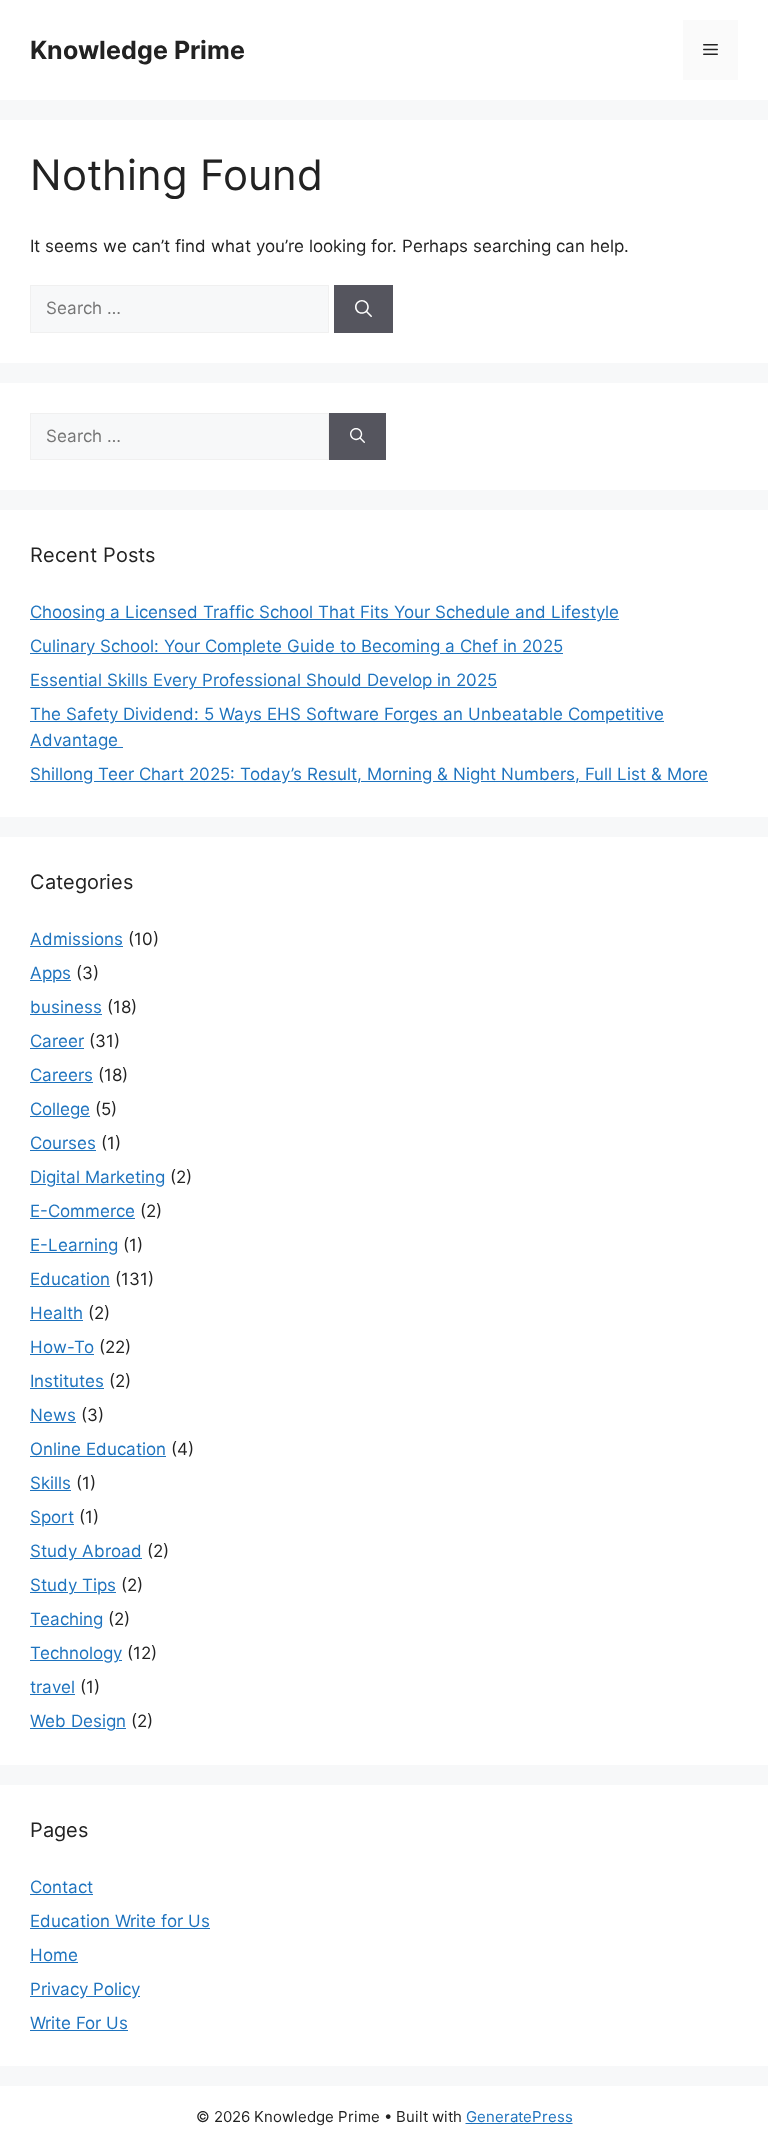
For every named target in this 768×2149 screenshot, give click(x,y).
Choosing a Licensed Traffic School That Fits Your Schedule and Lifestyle (324, 612)
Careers (61, 1075)
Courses (63, 1143)
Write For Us (79, 2023)
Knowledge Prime (137, 50)
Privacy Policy (85, 1989)
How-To (62, 1347)
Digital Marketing (97, 1177)
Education (70, 1279)
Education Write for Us (120, 1921)
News (53, 1415)
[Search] (363, 309)
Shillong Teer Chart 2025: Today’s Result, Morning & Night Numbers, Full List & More (369, 774)
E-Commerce (82, 1211)
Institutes (67, 1381)
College (60, 1109)
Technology (76, 1653)
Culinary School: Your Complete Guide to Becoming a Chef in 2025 (296, 646)
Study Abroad (86, 1551)
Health (56, 1313)
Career (57, 1041)
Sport (52, 1517)
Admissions (76, 939)
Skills (50, 1483)
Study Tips (73, 1585)
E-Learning (74, 1245)
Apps (50, 973)
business (66, 1007)
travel (52, 1687)
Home (54, 1955)
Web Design (78, 1721)
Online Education (98, 1449)
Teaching (66, 1619)
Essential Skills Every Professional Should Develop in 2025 (263, 680)
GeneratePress (519, 2116)
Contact (61, 1887)
